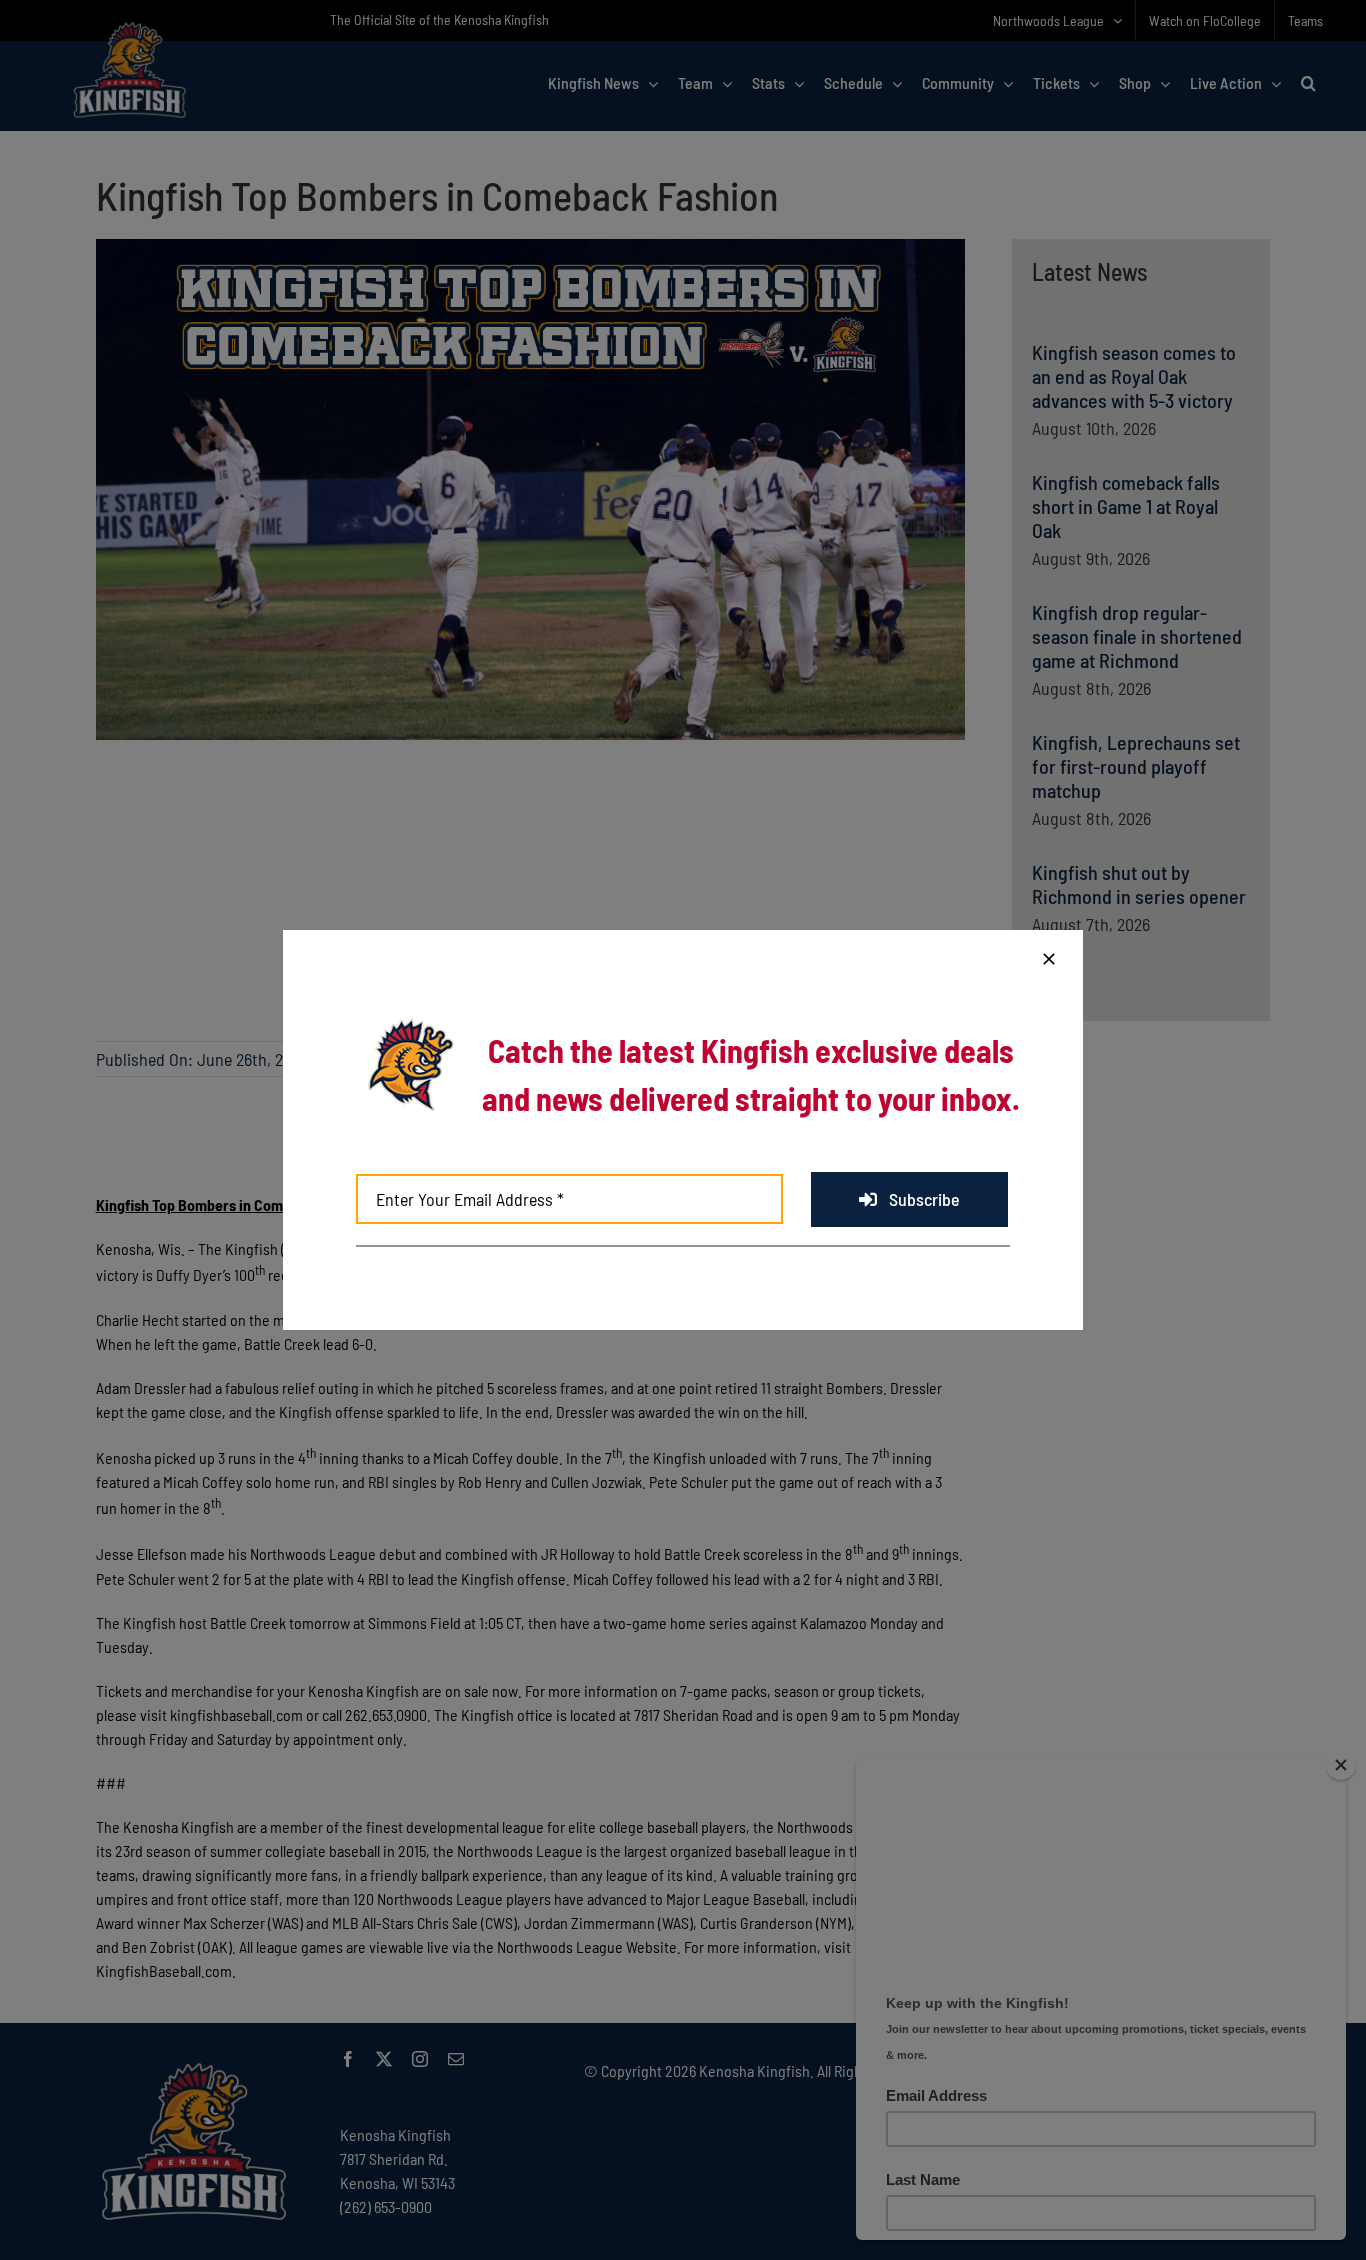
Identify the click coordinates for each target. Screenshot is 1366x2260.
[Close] (1049, 959)
